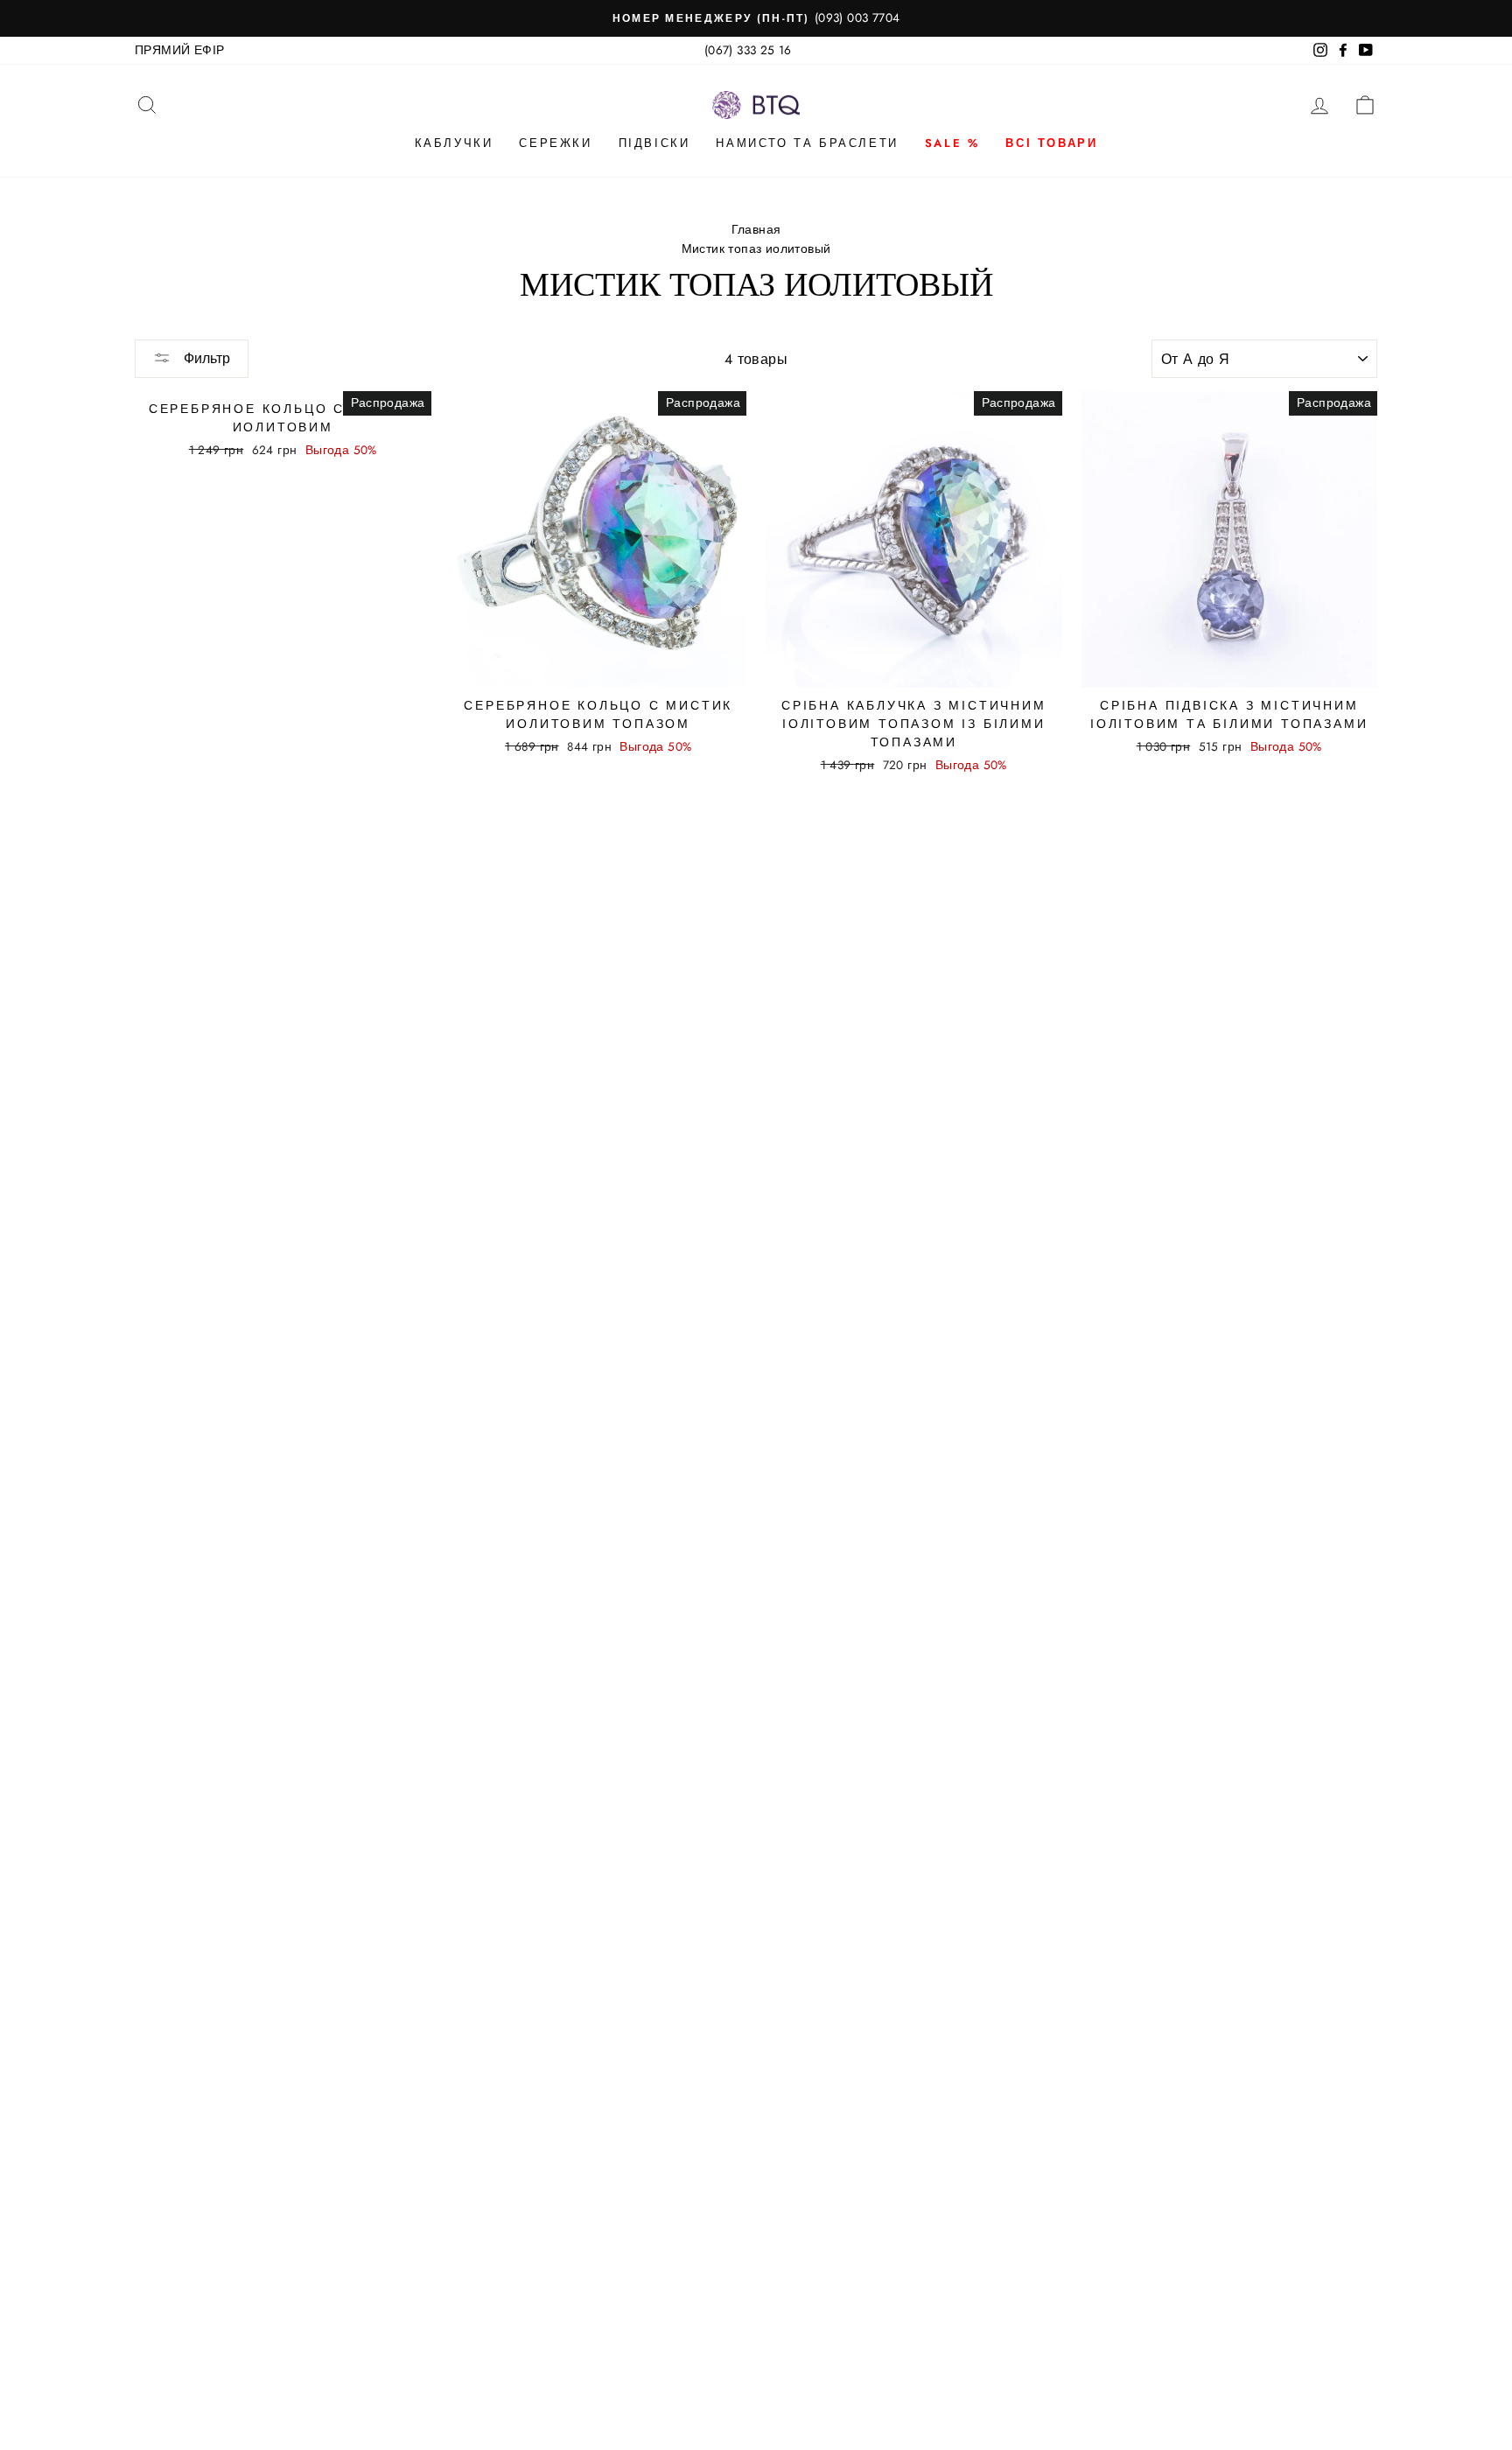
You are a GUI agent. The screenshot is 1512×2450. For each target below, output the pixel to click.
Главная (756, 229)
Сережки (555, 143)
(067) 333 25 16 (748, 50)
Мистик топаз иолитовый (756, 248)
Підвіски (654, 143)
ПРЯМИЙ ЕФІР (179, 50)
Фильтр (205, 358)
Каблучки (454, 143)
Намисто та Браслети (807, 143)
